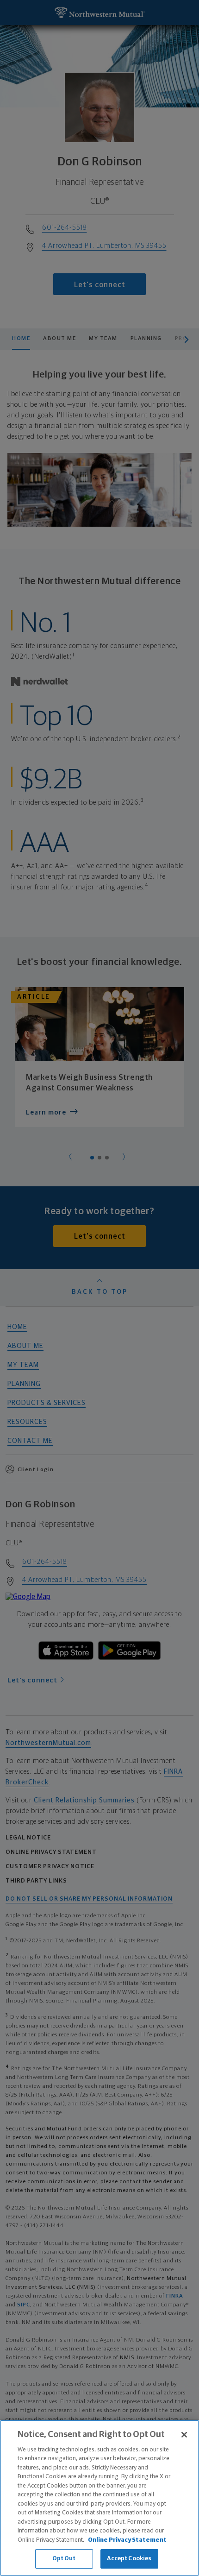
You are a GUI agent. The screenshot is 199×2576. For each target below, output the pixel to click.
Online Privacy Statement (127, 2540)
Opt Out (64, 2559)
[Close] (184, 2435)
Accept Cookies (129, 2559)
